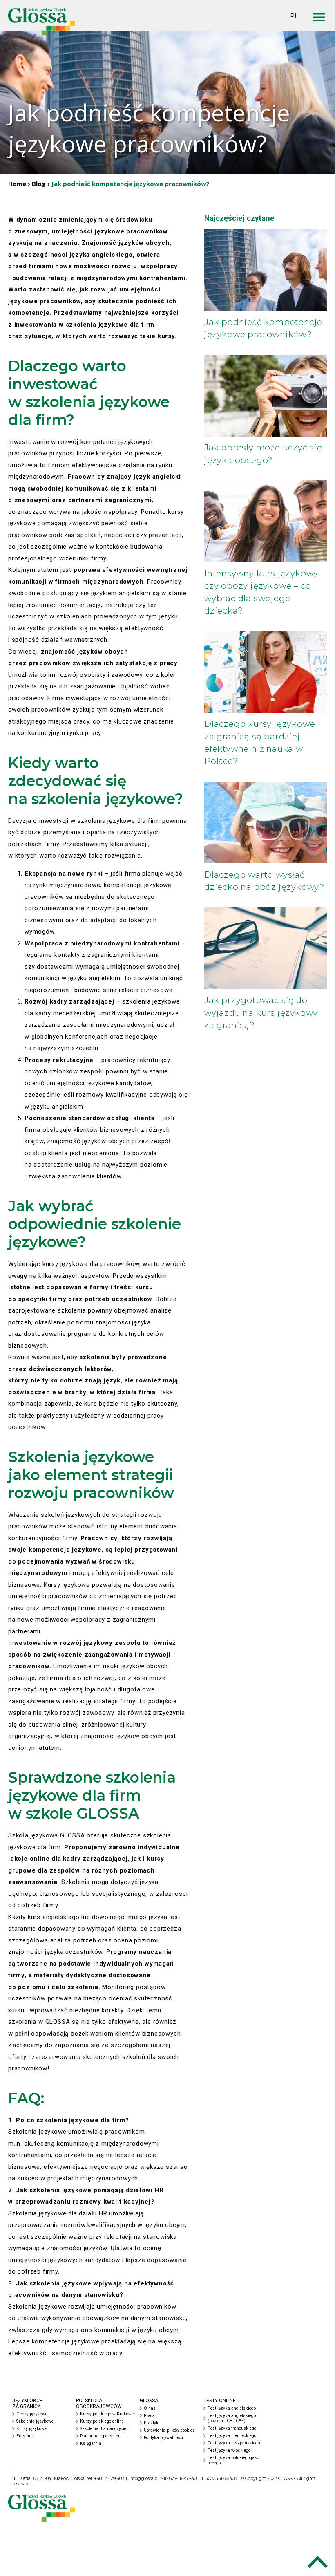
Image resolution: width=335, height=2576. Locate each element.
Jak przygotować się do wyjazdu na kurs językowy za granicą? (261, 1012)
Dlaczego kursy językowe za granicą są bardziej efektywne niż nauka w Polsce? (260, 742)
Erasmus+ (26, 2436)
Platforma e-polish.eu (100, 2436)
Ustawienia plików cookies (169, 2430)
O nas (150, 2408)
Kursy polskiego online (102, 2421)
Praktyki (152, 2423)
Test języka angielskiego (232, 2408)
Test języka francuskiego (232, 2428)
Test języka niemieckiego (232, 2436)
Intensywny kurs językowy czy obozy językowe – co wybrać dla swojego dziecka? (261, 592)
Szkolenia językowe (35, 2421)
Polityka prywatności (163, 2438)
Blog (39, 184)
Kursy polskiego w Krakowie (107, 2414)
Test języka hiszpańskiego (234, 2443)
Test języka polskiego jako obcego (233, 2460)
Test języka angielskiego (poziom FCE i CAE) (232, 2418)
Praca (149, 2416)
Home (17, 184)
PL (294, 16)
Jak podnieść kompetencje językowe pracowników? (263, 328)
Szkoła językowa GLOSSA (47, 1835)
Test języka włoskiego (229, 2450)
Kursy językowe (31, 2429)
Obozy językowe (32, 2414)
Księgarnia (91, 2443)
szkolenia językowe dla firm (119, 821)
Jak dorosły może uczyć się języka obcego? (263, 454)
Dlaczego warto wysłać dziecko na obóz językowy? (265, 881)
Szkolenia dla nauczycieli (104, 2429)
